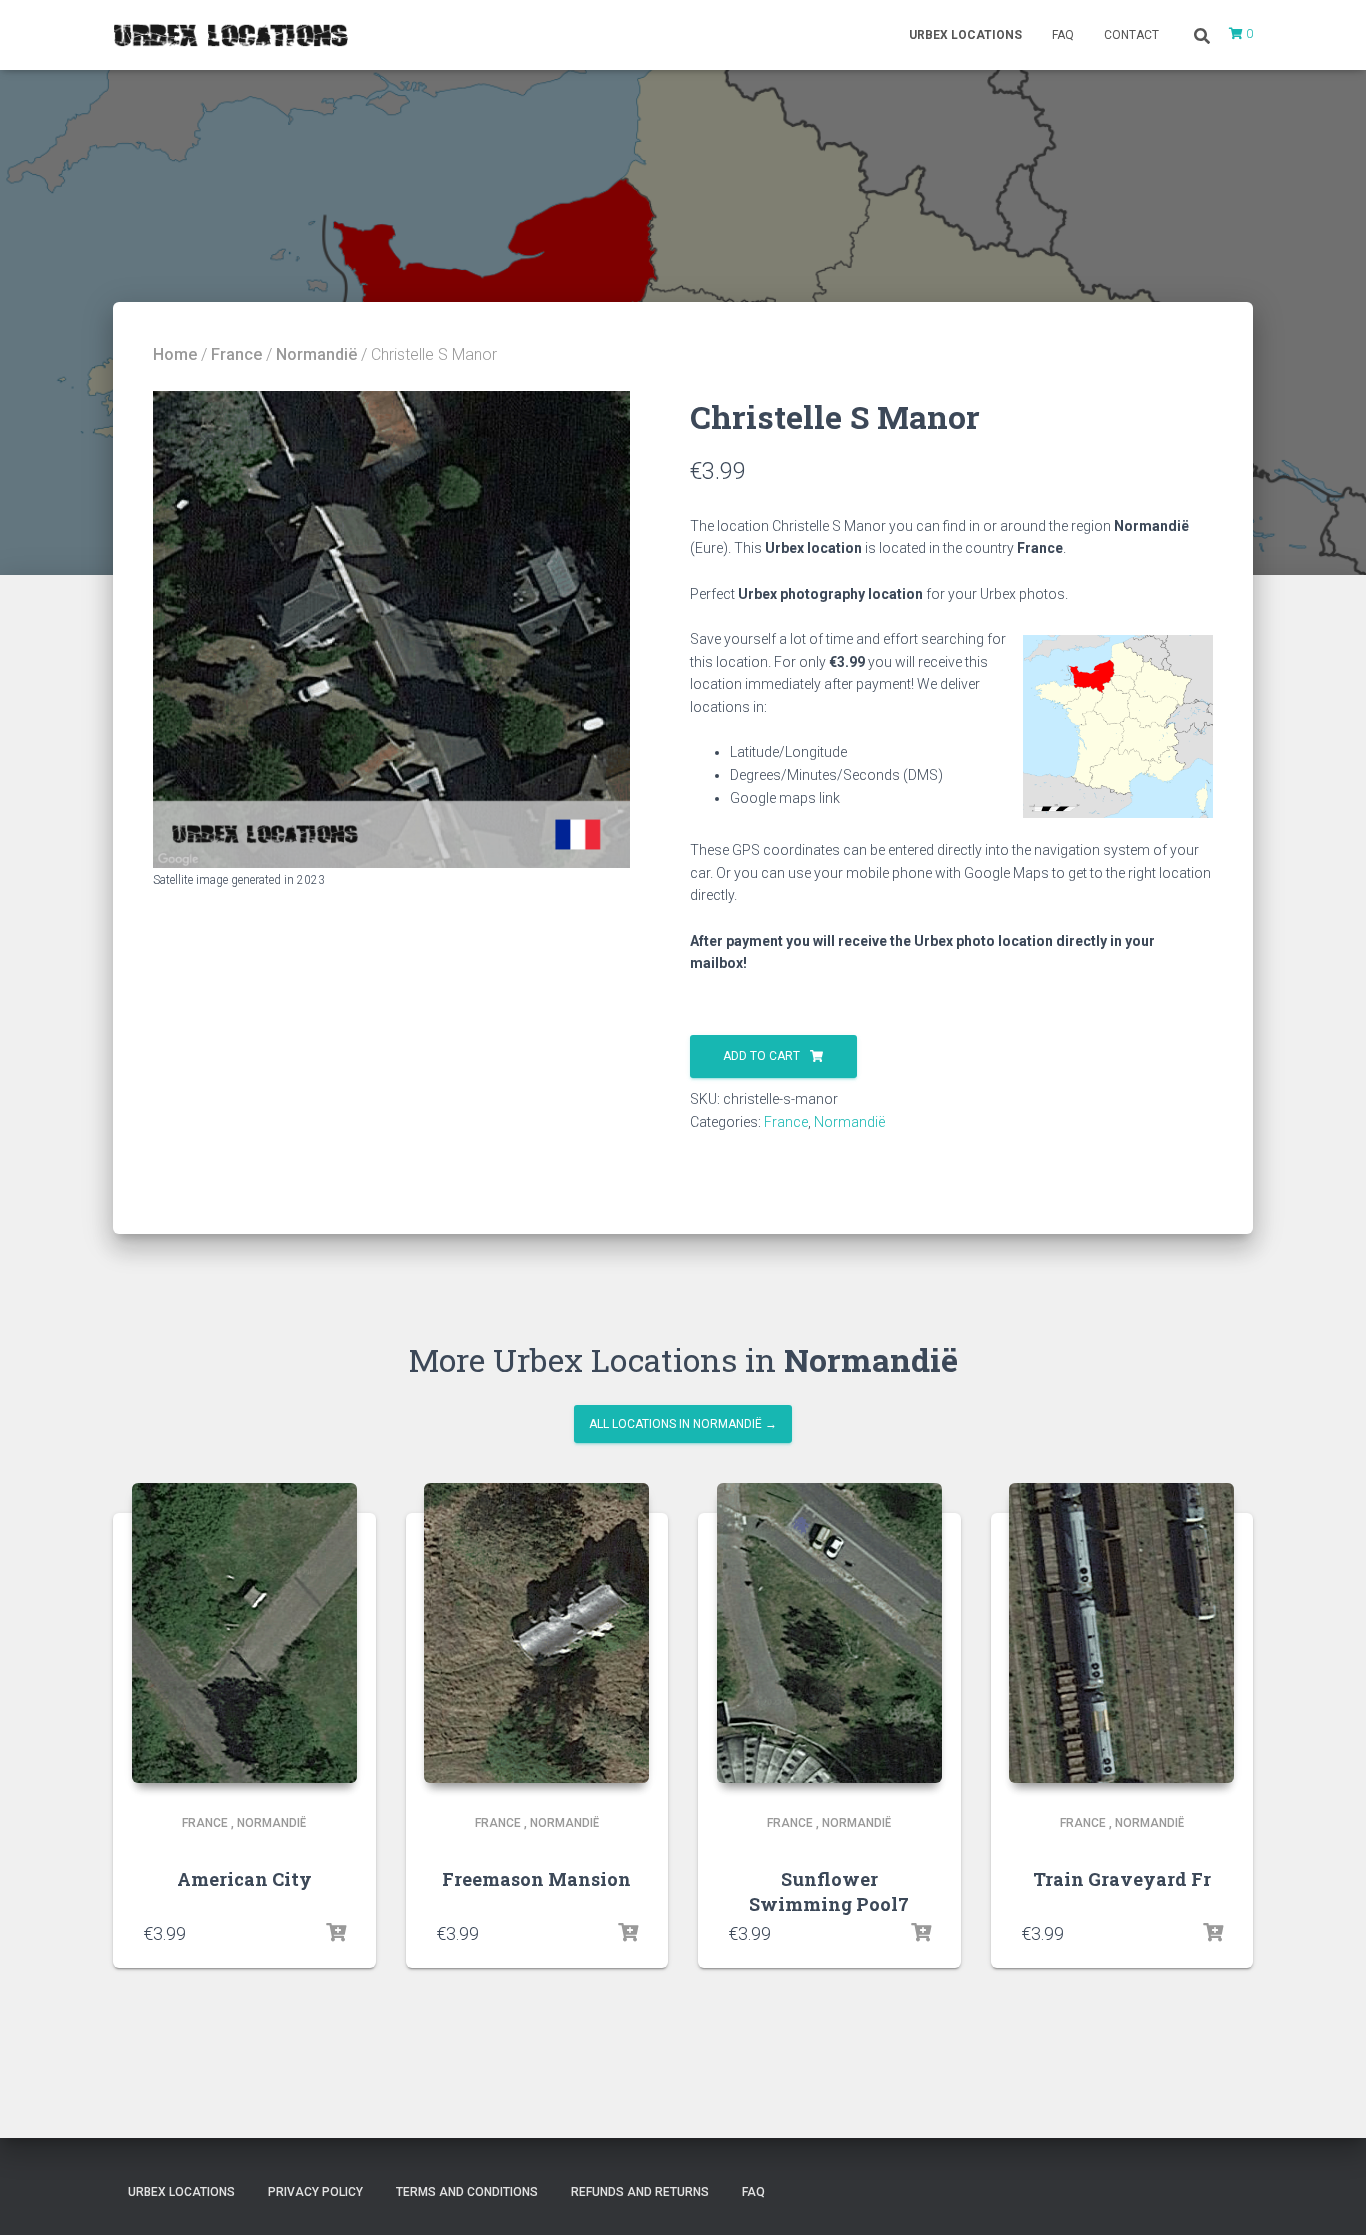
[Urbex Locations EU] (230, 35)
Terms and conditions (467, 2192)
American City (244, 1879)
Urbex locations (965, 35)
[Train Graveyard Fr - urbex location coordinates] (1121, 1633)
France (236, 354)
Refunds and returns (640, 2192)
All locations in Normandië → (683, 1424)
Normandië (316, 354)
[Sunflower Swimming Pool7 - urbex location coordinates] (829, 1633)
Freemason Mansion (536, 1879)
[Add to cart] (336, 1933)
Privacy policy (315, 2192)
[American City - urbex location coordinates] (244, 1633)
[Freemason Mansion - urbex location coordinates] (536, 1633)
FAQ (1063, 35)
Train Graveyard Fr (1122, 1879)
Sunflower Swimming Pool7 (829, 1891)
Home (175, 354)
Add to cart (761, 1056)
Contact (1131, 35)
